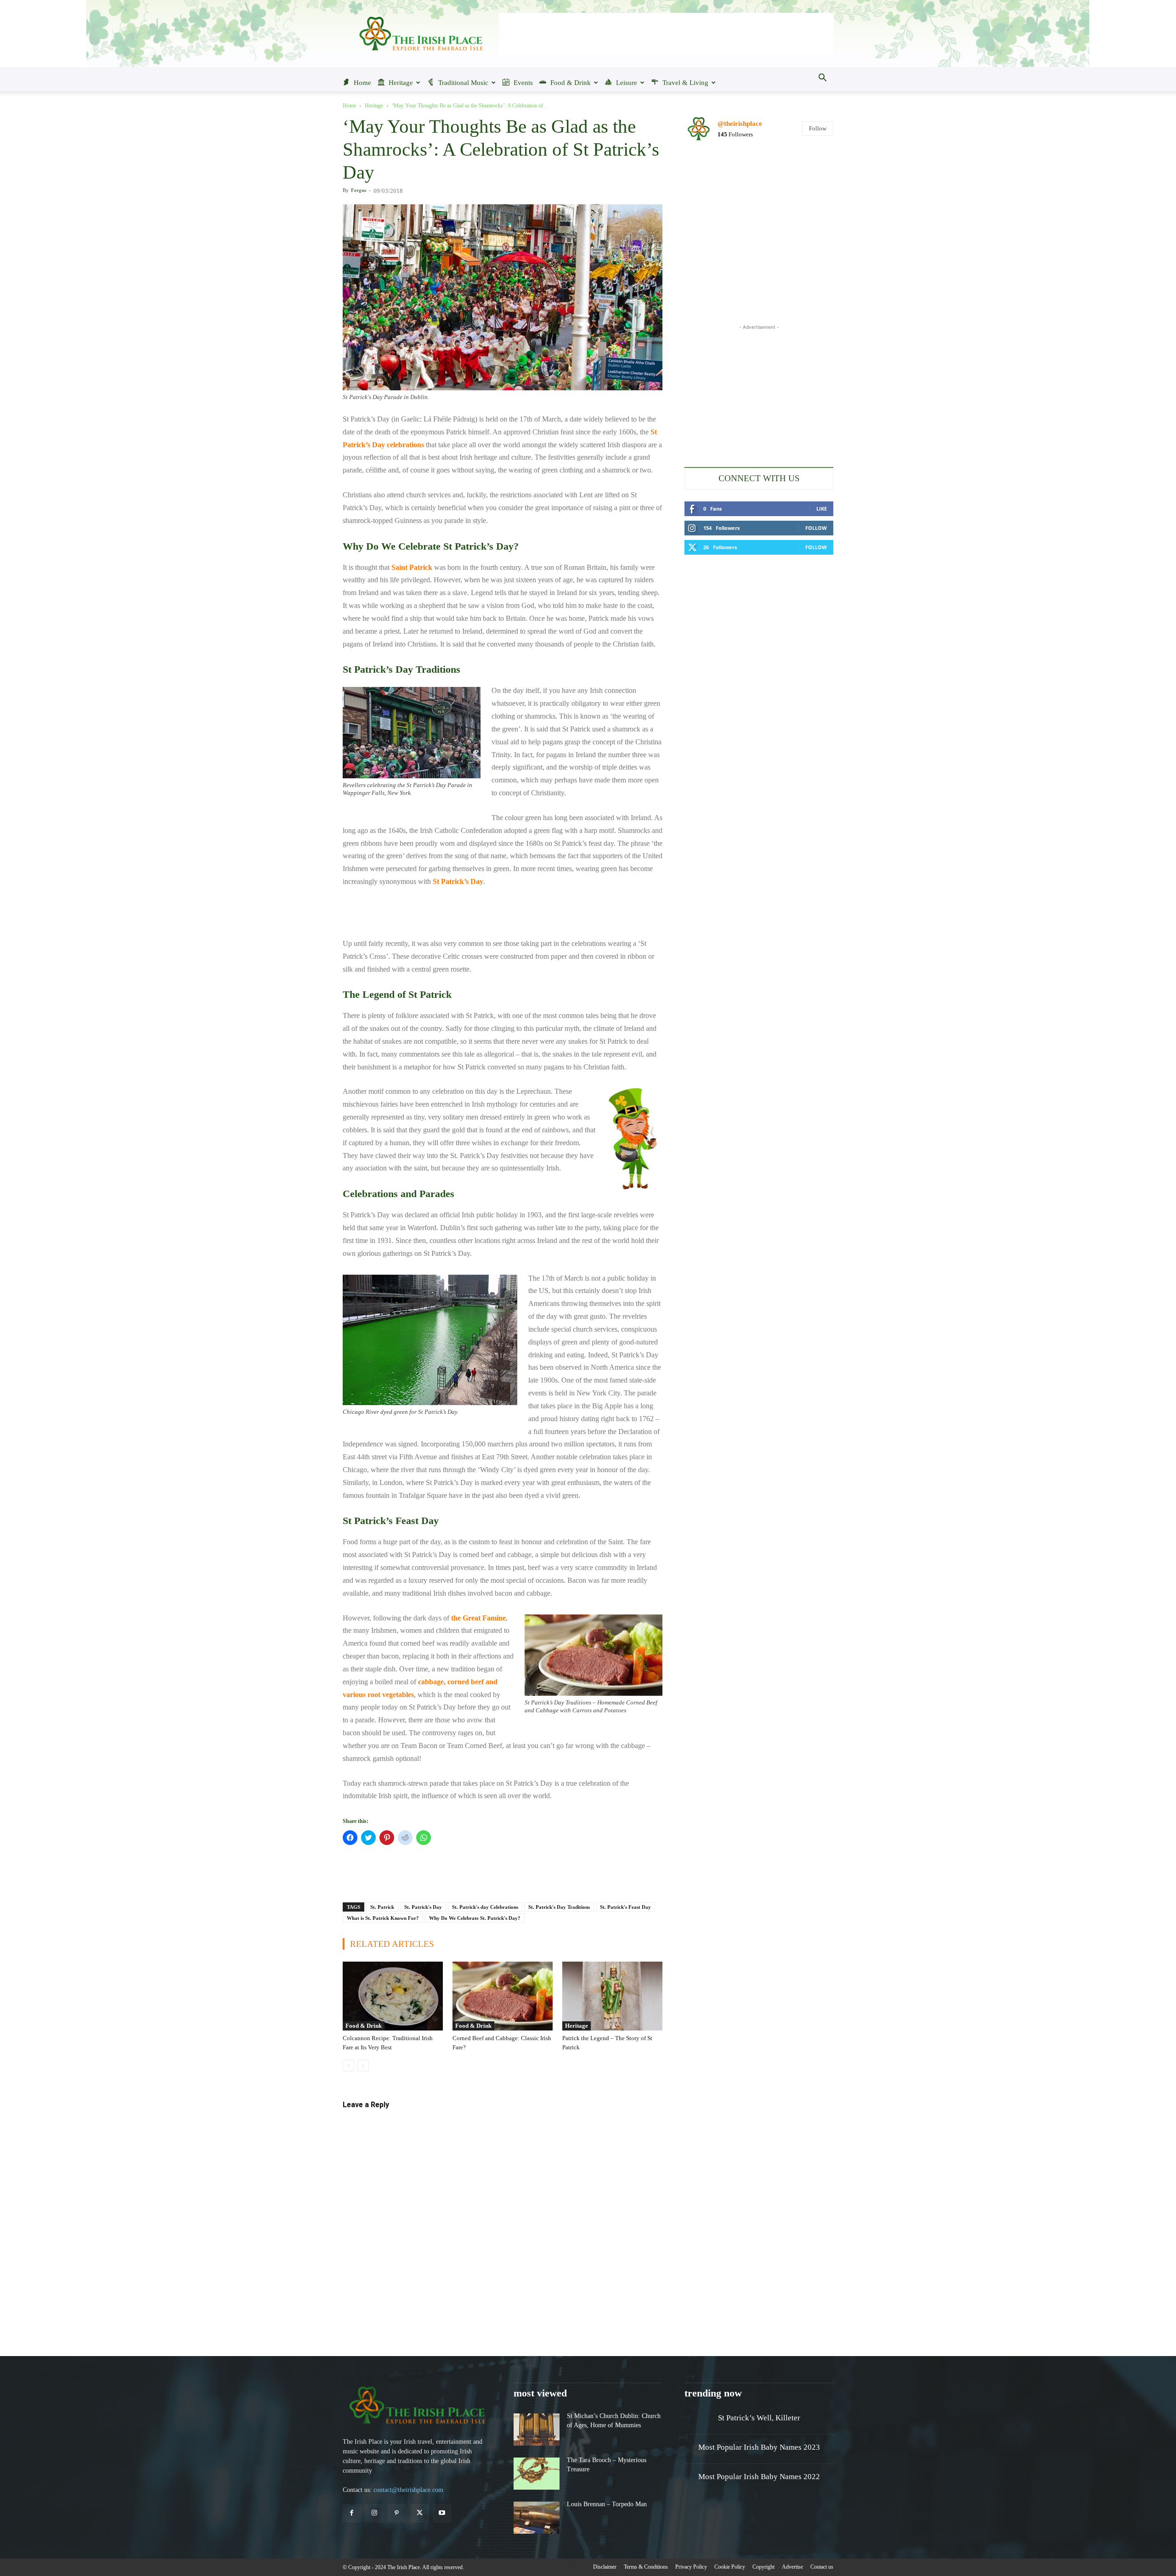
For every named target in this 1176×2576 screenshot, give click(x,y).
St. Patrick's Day (423, 1907)
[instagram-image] (709, 174)
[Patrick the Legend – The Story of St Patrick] (612, 1996)
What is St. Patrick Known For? (383, 1918)
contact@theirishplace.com (408, 2490)
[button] (822, 79)
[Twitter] (420, 2513)
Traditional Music (463, 83)
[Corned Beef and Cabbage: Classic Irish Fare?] (503, 1996)
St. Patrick (382, 1907)
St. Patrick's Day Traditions (559, 1907)
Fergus (359, 190)
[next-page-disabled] (363, 2066)
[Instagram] (374, 2513)
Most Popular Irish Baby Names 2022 (759, 2477)
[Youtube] (442, 2513)
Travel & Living (685, 83)
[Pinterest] (397, 2513)
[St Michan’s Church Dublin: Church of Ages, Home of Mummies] (537, 2430)
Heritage (401, 83)
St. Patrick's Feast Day (625, 1907)
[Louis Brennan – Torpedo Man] (537, 2518)
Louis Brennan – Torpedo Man (607, 2504)
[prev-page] (348, 2066)
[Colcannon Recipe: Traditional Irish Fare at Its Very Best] (393, 1996)
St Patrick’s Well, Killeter (759, 2418)
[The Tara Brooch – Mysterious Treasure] (537, 2474)
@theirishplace (740, 124)
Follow (818, 128)
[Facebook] (352, 2513)
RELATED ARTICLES (392, 1944)
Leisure (627, 83)
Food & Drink (571, 83)
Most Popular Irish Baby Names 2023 (759, 2447)
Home (362, 83)
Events (523, 83)
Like (822, 509)
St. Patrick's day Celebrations (485, 1907)
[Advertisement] (666, 34)
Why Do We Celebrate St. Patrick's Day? (475, 1918)
